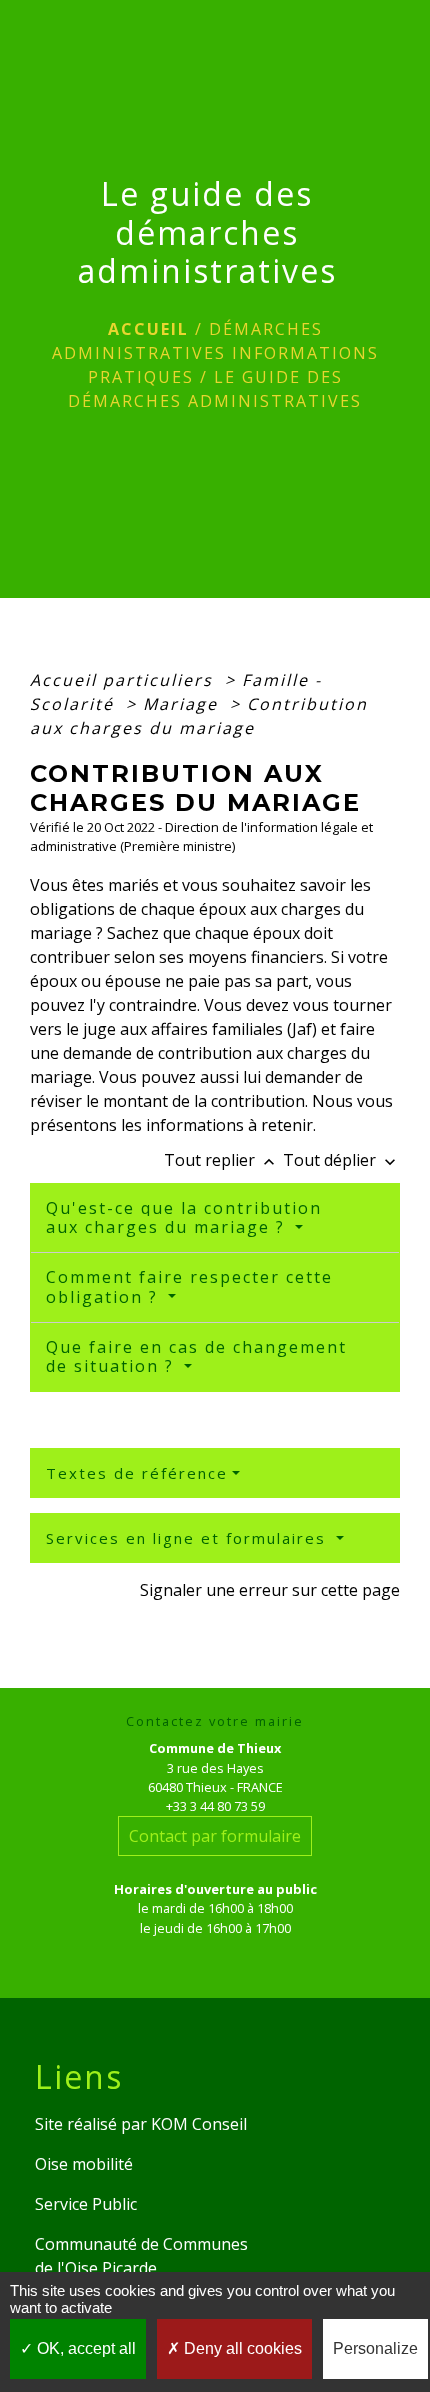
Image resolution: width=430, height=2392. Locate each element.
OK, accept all (84, 2348)
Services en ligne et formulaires (189, 1538)
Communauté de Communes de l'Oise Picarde (141, 2256)
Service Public (86, 2204)
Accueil (148, 329)
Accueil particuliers (124, 680)
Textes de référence (137, 1473)
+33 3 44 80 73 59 (215, 1806)
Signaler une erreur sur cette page (270, 1590)
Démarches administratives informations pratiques (215, 353)
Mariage (183, 704)
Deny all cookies (241, 2348)
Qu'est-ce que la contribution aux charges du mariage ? (184, 1217)
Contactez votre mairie (215, 1721)
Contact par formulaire (215, 1836)
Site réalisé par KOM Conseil (141, 2124)
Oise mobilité (84, 2164)
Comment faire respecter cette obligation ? (189, 1286)
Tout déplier (341, 1160)
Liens (79, 2077)
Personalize (375, 2348)
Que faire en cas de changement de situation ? (196, 1356)
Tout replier (221, 1160)
